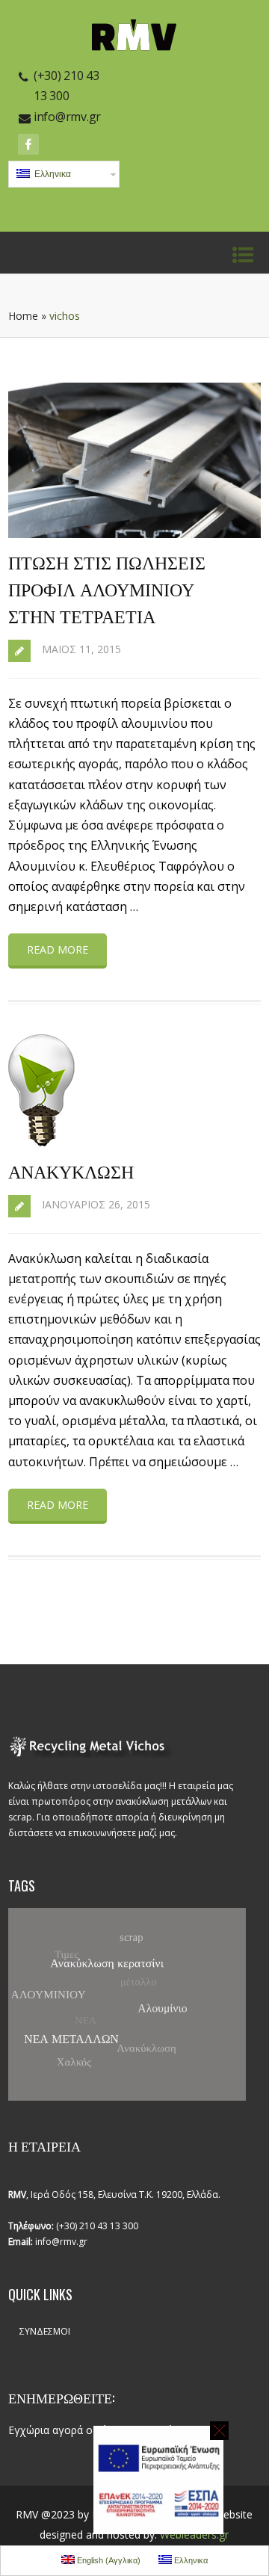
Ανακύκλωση (71, 1170)
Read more (58, 949)
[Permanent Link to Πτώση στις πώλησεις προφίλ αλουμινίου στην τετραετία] (134, 534)
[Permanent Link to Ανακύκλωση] (41, 1142)
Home (23, 316)
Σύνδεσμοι (45, 2331)
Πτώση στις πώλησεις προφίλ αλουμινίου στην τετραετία (107, 588)
